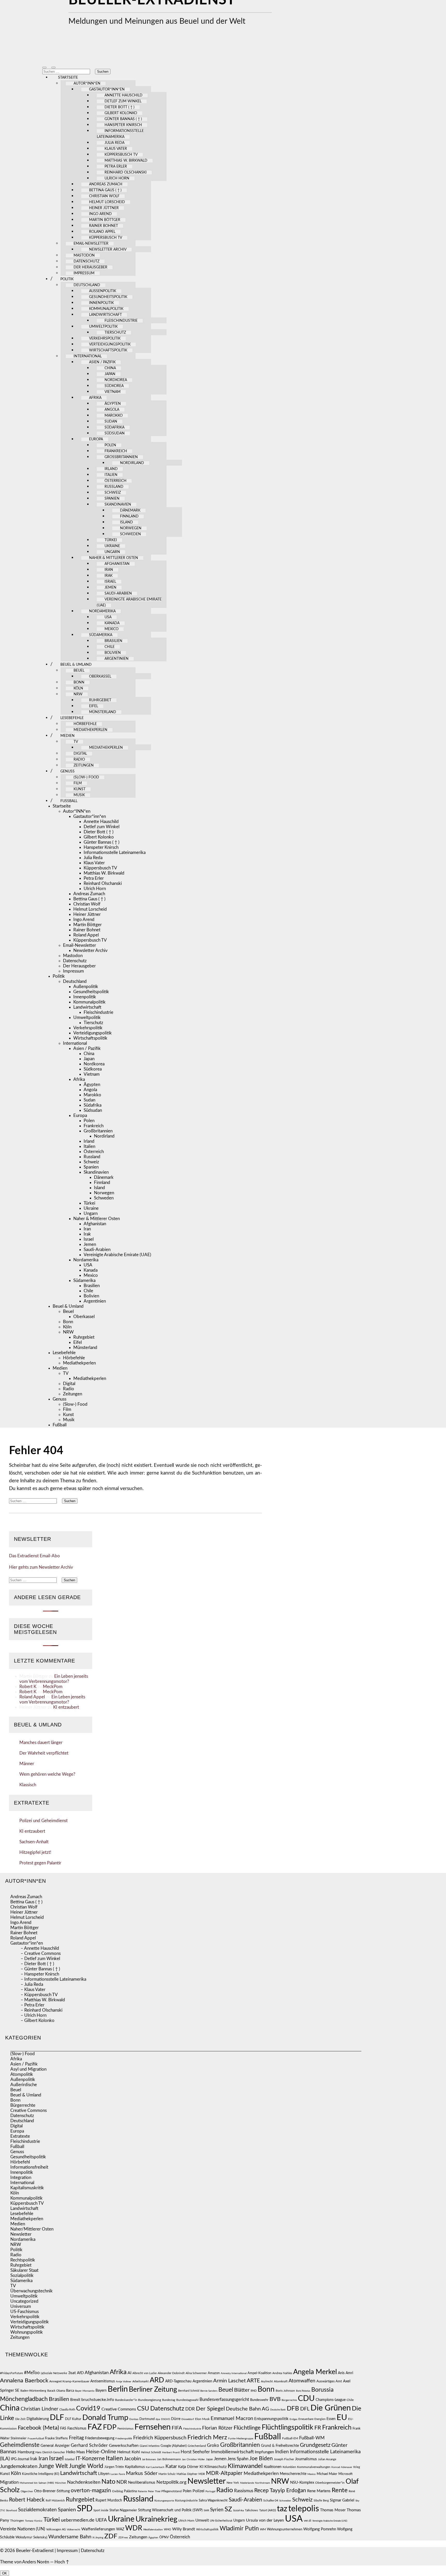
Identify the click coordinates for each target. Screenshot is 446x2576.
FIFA (177, 2428)
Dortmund (147, 2419)
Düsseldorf (188, 2419)
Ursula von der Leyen (265, 2520)
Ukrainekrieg (156, 2519)
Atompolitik (22, 2074)
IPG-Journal (20, 2459)
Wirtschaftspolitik (108, 350)
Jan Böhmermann (169, 2459)
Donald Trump (105, 2418)
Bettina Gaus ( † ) (105, 190)
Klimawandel (245, 2466)
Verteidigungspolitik (110, 344)
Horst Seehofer (195, 2452)
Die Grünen (331, 2408)
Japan (110, 374)
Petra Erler (116, 167)
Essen (331, 2419)
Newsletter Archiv (108, 250)
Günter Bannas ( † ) (123, 119)
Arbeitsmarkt (141, 2381)
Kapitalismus (135, 2467)
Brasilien (113, 641)
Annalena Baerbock (24, 2381)
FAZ (95, 2427)
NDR (122, 2482)
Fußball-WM (312, 2438)
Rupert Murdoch (109, 2500)
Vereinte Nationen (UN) (23, 2529)
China (110, 368)
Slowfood (11, 2511)
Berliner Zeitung (153, 2389)
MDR (202, 2474)
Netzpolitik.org (171, 2482)
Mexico (111, 629)
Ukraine (112, 546)
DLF (57, 2418)
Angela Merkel (315, 2372)
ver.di (308, 2521)
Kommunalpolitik (106, 309)
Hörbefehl (20, 2162)
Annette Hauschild (124, 95)
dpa (158, 2419)
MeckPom (53, 1687)
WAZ (120, 2529)
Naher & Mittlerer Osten (114, 558)
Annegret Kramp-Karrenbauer (69, 2381)
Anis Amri (345, 2373)
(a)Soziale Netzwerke (54, 2373)
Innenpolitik (101, 303)
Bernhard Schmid (189, 2391)
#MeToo (32, 2373)
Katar (171, 2467)
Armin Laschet (229, 2381)
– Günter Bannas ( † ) (40, 1969)
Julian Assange (327, 2459)
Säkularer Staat (24, 2270)
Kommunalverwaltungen (314, 2467)
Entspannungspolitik (271, 2419)
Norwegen (131, 528)
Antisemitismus (103, 2381)
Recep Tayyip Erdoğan (280, 2491)
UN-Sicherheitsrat (221, 2521)
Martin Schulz (167, 2474)
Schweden (130, 534)
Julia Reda (114, 143)
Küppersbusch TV (121, 155)
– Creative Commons (41, 1953)
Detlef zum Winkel (123, 101)
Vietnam (113, 392)
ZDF (111, 2536)
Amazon (214, 2373)
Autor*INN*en (87, 84)
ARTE (253, 2381)
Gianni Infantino (150, 2446)
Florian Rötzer (217, 2428)
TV (76, 742)
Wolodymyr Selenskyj (31, 2537)
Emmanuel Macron (232, 2418)
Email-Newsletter (91, 244)
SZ (228, 2509)
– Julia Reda (32, 1984)
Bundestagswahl (187, 2400)
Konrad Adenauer (342, 2467)
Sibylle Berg (321, 2501)
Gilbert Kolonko (121, 113)
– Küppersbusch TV (39, 1995)
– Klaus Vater (33, 1990)
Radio (79, 760)
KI (201, 2467)
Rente (340, 2490)
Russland (114, 487)
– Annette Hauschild (40, 1948)
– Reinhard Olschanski (42, 2010)
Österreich (116, 481)
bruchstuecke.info (98, 2400)
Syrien (217, 2510)
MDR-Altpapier (224, 2473)
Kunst (79, 789)
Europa (96, 439)
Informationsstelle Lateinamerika (115, 853)
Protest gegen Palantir (40, 1863)
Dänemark (130, 511)
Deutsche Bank (278, 2410)
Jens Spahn (238, 2459)
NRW (78, 694)
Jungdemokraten (19, 2466)
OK (5, 2573)
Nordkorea (116, 380)
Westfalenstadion (153, 2530)
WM (263, 2529)
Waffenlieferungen (98, 2529)
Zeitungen (84, 766)
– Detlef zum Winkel (40, 1959)
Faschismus (77, 2428)
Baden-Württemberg (33, 2391)
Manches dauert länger (41, 1743)
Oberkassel (100, 677)
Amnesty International (234, 2373)
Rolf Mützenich (55, 2501)
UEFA (101, 2520)
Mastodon (84, 256)
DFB (293, 2409)
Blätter (242, 2390)
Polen (110, 445)
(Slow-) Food (86, 777)
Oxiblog (117, 2491)
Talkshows (252, 2510)
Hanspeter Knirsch (123, 125)
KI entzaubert (66, 1707)
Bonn (79, 682)
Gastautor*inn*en (107, 89)
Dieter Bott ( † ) (120, 107)
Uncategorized (24, 2301)
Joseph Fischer (284, 2459)
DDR (190, 2409)
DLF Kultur (73, 2419)
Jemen (110, 588)
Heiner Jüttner (104, 208)
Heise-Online (101, 2452)
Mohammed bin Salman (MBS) (37, 2483)
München (61, 2483)
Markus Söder (142, 2473)
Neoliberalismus (142, 2483)
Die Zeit (20, 2419)
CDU (306, 2399)
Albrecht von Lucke (145, 2373)
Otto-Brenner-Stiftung (52, 2491)
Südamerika (101, 635)
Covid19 (88, 2409)
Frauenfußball (36, 2439)
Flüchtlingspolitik (288, 2427)
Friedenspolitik (124, 2439)
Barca (70, 2391)
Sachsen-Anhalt (34, 1842)
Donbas (134, 2419)
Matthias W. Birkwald (126, 161)
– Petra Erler (33, 2005)
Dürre (176, 2419)
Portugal (210, 2491)
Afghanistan (117, 564)
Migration (9, 2482)
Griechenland (197, 2446)
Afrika (95, 398)
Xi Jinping (98, 2538)
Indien (282, 2452)
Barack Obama (56, 2391)
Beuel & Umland (76, 665)
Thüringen (17, 2521)
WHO (168, 2529)
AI (129, 2373)
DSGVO (166, 2419)
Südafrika (114, 427)
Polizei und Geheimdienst (43, 1821)
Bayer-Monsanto (85, 2391)
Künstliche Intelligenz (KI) (41, 2474)
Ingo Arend (100, 214)
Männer (27, 1764)
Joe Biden (261, 2459)
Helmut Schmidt (151, 2452)
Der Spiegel (210, 2409)
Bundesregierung (150, 2400)
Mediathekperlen (90, 730)
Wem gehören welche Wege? (47, 1774)
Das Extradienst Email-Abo (34, 1556)
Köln (78, 688)
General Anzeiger (55, 2446)
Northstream (262, 2483)
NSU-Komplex (302, 2483)
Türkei (111, 540)
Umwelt (202, 2520)
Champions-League (331, 2400)
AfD (80, 2373)
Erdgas (293, 2419)
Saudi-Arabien (118, 594)
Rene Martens (319, 2491)
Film (78, 783)
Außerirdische (24, 2085)
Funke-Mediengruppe (241, 2439)
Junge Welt (53, 2466)
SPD (85, 2509)
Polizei (198, 2491)
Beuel (79, 671)
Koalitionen (273, 2467)
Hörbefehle (85, 724)
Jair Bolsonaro (149, 2459)
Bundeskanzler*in (126, 2400)
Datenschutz (86, 261)
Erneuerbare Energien (312, 2419)
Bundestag (169, 2400)
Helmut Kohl (129, 2452)
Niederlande (247, 2483)
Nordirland (132, 463)
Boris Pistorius (303, 2391)
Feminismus (125, 2429)
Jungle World (86, 2466)
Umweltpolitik (103, 327)
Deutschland (87, 285)
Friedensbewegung (100, 2438)
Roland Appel (102, 232)
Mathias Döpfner (187, 2474)
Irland (111, 469)
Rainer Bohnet (103, 226)
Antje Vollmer (124, 2382)
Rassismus (244, 2491)
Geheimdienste (20, 2445)
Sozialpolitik (22, 2275)
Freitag (76, 2438)
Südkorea (114, 386)
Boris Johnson (285, 2391)
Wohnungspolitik (27, 2332)
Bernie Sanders (209, 2391)
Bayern (101, 2390)
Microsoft (345, 2474)
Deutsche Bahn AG (248, 2409)
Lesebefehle (72, 718)
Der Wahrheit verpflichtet (44, 1753)
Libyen (104, 2474)
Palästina (130, 2491)
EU (342, 2418)
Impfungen (264, 2452)
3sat (72, 2373)
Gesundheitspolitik (108, 297)
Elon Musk (202, 2419)
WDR (134, 2528)
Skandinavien (118, 505)
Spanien (112, 499)
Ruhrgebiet (100, 700)
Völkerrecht (74, 2530)
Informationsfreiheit (29, 2167)
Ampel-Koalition (259, 2373)
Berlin (118, 2389)
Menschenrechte (293, 2474)
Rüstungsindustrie (186, 2501)
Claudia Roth (67, 2410)
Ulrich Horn (117, 178)
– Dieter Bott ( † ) (37, 1964)
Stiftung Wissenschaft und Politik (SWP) (170, 2510)
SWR (206, 2511)
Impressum (84, 273)
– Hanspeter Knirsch (40, 1974)
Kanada (112, 623)
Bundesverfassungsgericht (224, 2400)
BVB (275, 2399)
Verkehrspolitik (105, 339)
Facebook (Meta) (38, 2428)
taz (282, 2509)
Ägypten (113, 404)
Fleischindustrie (121, 321)
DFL (305, 2409)
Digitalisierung (38, 2419)
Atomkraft (281, 2381)
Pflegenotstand (172, 2491)
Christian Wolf (104, 196)
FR (318, 2428)
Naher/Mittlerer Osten (32, 2229)
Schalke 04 (271, 2500)
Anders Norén (36, 2562)
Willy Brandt (184, 2529)
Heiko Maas (75, 2452)
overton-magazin (91, 2491)
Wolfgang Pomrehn (320, 2529)
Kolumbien (289, 2467)
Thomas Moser (333, 2510)
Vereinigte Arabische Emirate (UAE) (117, 1255)
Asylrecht (267, 2382)
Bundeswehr (259, 2400)
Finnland (129, 516)
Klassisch (28, 1785)
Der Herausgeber (90, 267)
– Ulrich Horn (34, 2015)
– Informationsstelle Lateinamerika (53, 1979)
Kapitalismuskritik (27, 2188)
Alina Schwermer (196, 2373)
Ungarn (112, 552)
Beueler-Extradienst (35, 2551)
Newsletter (21, 2234)
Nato (108, 2482)
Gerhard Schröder (89, 2446)
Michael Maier (327, 2474)
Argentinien (117, 659)
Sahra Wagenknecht (213, 2500)
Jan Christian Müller (193, 2459)
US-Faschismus (25, 2312)
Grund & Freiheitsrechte (280, 2446)
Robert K (28, 1687)
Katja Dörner (188, 2467)
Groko (213, 2445)
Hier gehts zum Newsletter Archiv (41, 1567)
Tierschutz (115, 333)
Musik (79, 795)
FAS (63, 2429)
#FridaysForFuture (11, 2373)
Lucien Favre (118, 2474)
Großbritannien (121, 457)
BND (254, 2391)
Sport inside (101, 2511)
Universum (21, 2306)
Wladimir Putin (239, 2529)
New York (233, 2483)
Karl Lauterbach (155, 2467)
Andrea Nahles (282, 2373)
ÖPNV (164, 2537)
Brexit (75, 2400)
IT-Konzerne (90, 2459)
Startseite (68, 78)
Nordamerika (102, 611)
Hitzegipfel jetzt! (35, 1852)
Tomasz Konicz (34, 2521)
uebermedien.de (78, 2520)
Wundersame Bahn (70, 2537)
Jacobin (132, 2459)
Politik (67, 279)
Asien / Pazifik (102, 362)
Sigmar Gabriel (342, 2500)
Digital (80, 754)
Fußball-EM (290, 2438)
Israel (110, 582)
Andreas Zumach (106, 184)
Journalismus (306, 2459)
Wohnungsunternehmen (285, 2529)
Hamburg (26, 2452)
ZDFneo (123, 2538)
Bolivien (113, 653)
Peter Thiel (154, 2491)
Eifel (94, 706)
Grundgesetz (315, 2445)
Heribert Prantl (171, 2452)
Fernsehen (153, 2427)
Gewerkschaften (124, 2446)
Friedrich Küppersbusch (160, 2438)
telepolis (304, 2509)
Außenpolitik (103, 291)
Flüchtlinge (247, 2428)
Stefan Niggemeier (123, 2510)
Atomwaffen (302, 2381)
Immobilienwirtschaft (232, 2452)
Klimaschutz (216, 2467)
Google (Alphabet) (174, 2446)
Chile (110, 647)
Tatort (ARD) (268, 2510)
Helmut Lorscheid (107, 202)
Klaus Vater (116, 149)
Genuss (67, 771)
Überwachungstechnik (31, 2291)
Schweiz (113, 493)
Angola (112, 410)
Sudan (111, 422)
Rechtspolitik (23, 2260)
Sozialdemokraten (37, 2510)
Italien (111, 475)
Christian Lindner (39, 2409)
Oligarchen (27, 2491)
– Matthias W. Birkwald (43, 2000)
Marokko (114, 416)
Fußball (69, 801)
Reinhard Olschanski (126, 172)
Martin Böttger (105, 220)
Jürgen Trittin (114, 2467)
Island (126, 522)
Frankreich (116, 451)
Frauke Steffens (56, 2438)
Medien (67, 736)
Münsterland (103, 712)
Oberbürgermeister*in (330, 2483)
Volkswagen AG (56, 2529)
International (88, 356)
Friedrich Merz (207, 2438)
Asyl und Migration (28, 2069)
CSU (143, 2409)
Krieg (357, 2467)
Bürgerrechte (23, 2105)
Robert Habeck (27, 2500)
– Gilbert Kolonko (38, 2021)
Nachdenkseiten (84, 2482)
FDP (110, 2427)
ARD (157, 2380)
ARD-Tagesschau (178, 2381)
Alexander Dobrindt (171, 2373)
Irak (109, 576)
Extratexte (20, 2136)
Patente (142, 2491)
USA (108, 617)
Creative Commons (29, 2110)
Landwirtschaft (105, 315)
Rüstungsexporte (164, 2501)
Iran (109, 570)
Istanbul (70, 2459)
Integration (21, 2178)
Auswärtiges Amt (329, 2381)
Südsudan (115, 433)
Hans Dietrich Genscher (50, 2452)
